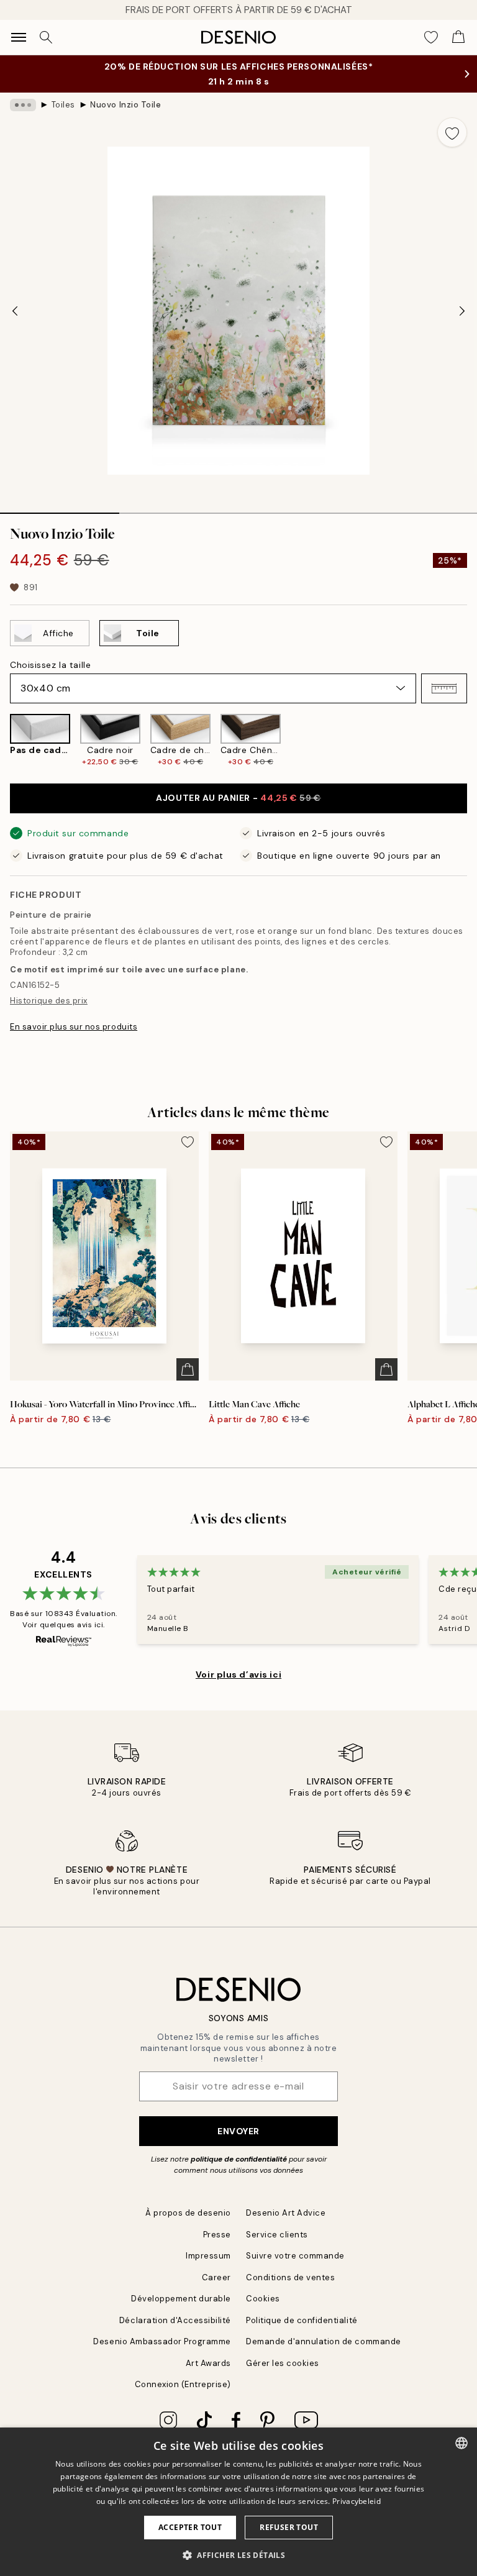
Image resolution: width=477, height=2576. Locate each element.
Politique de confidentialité (302, 2320)
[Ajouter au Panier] (188, 1369)
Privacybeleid (357, 2501)
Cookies (263, 2299)
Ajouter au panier (238, 798)
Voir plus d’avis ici (238, 1674)
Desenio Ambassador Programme (162, 2341)
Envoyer (238, 2131)
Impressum (208, 2256)
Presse (217, 2235)
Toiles (63, 105)
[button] (444, 688)
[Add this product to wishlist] (452, 132)
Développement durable (181, 2299)
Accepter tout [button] (190, 2527)
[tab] (60, 509)
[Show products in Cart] (458, 37)
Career (216, 2277)
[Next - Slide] (462, 311)
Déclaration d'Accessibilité (175, 2320)
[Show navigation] (19, 37)
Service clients (277, 2235)
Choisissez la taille (50, 665)
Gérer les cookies (283, 2363)
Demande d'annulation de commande (324, 2341)
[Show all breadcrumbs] (23, 105)
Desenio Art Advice (286, 2213)
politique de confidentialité (239, 2159)
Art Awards (208, 2363)
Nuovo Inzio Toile (125, 105)
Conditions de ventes (290, 2277)
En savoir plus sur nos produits (74, 1027)
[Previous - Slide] (15, 311)
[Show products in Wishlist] (431, 37)
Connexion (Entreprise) (183, 2384)
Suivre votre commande (295, 2256)
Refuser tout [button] (289, 2527)
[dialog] (238, 2502)
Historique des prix (49, 1001)
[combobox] (461, 2443)
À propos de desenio (188, 2213)
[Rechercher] (46, 37)
